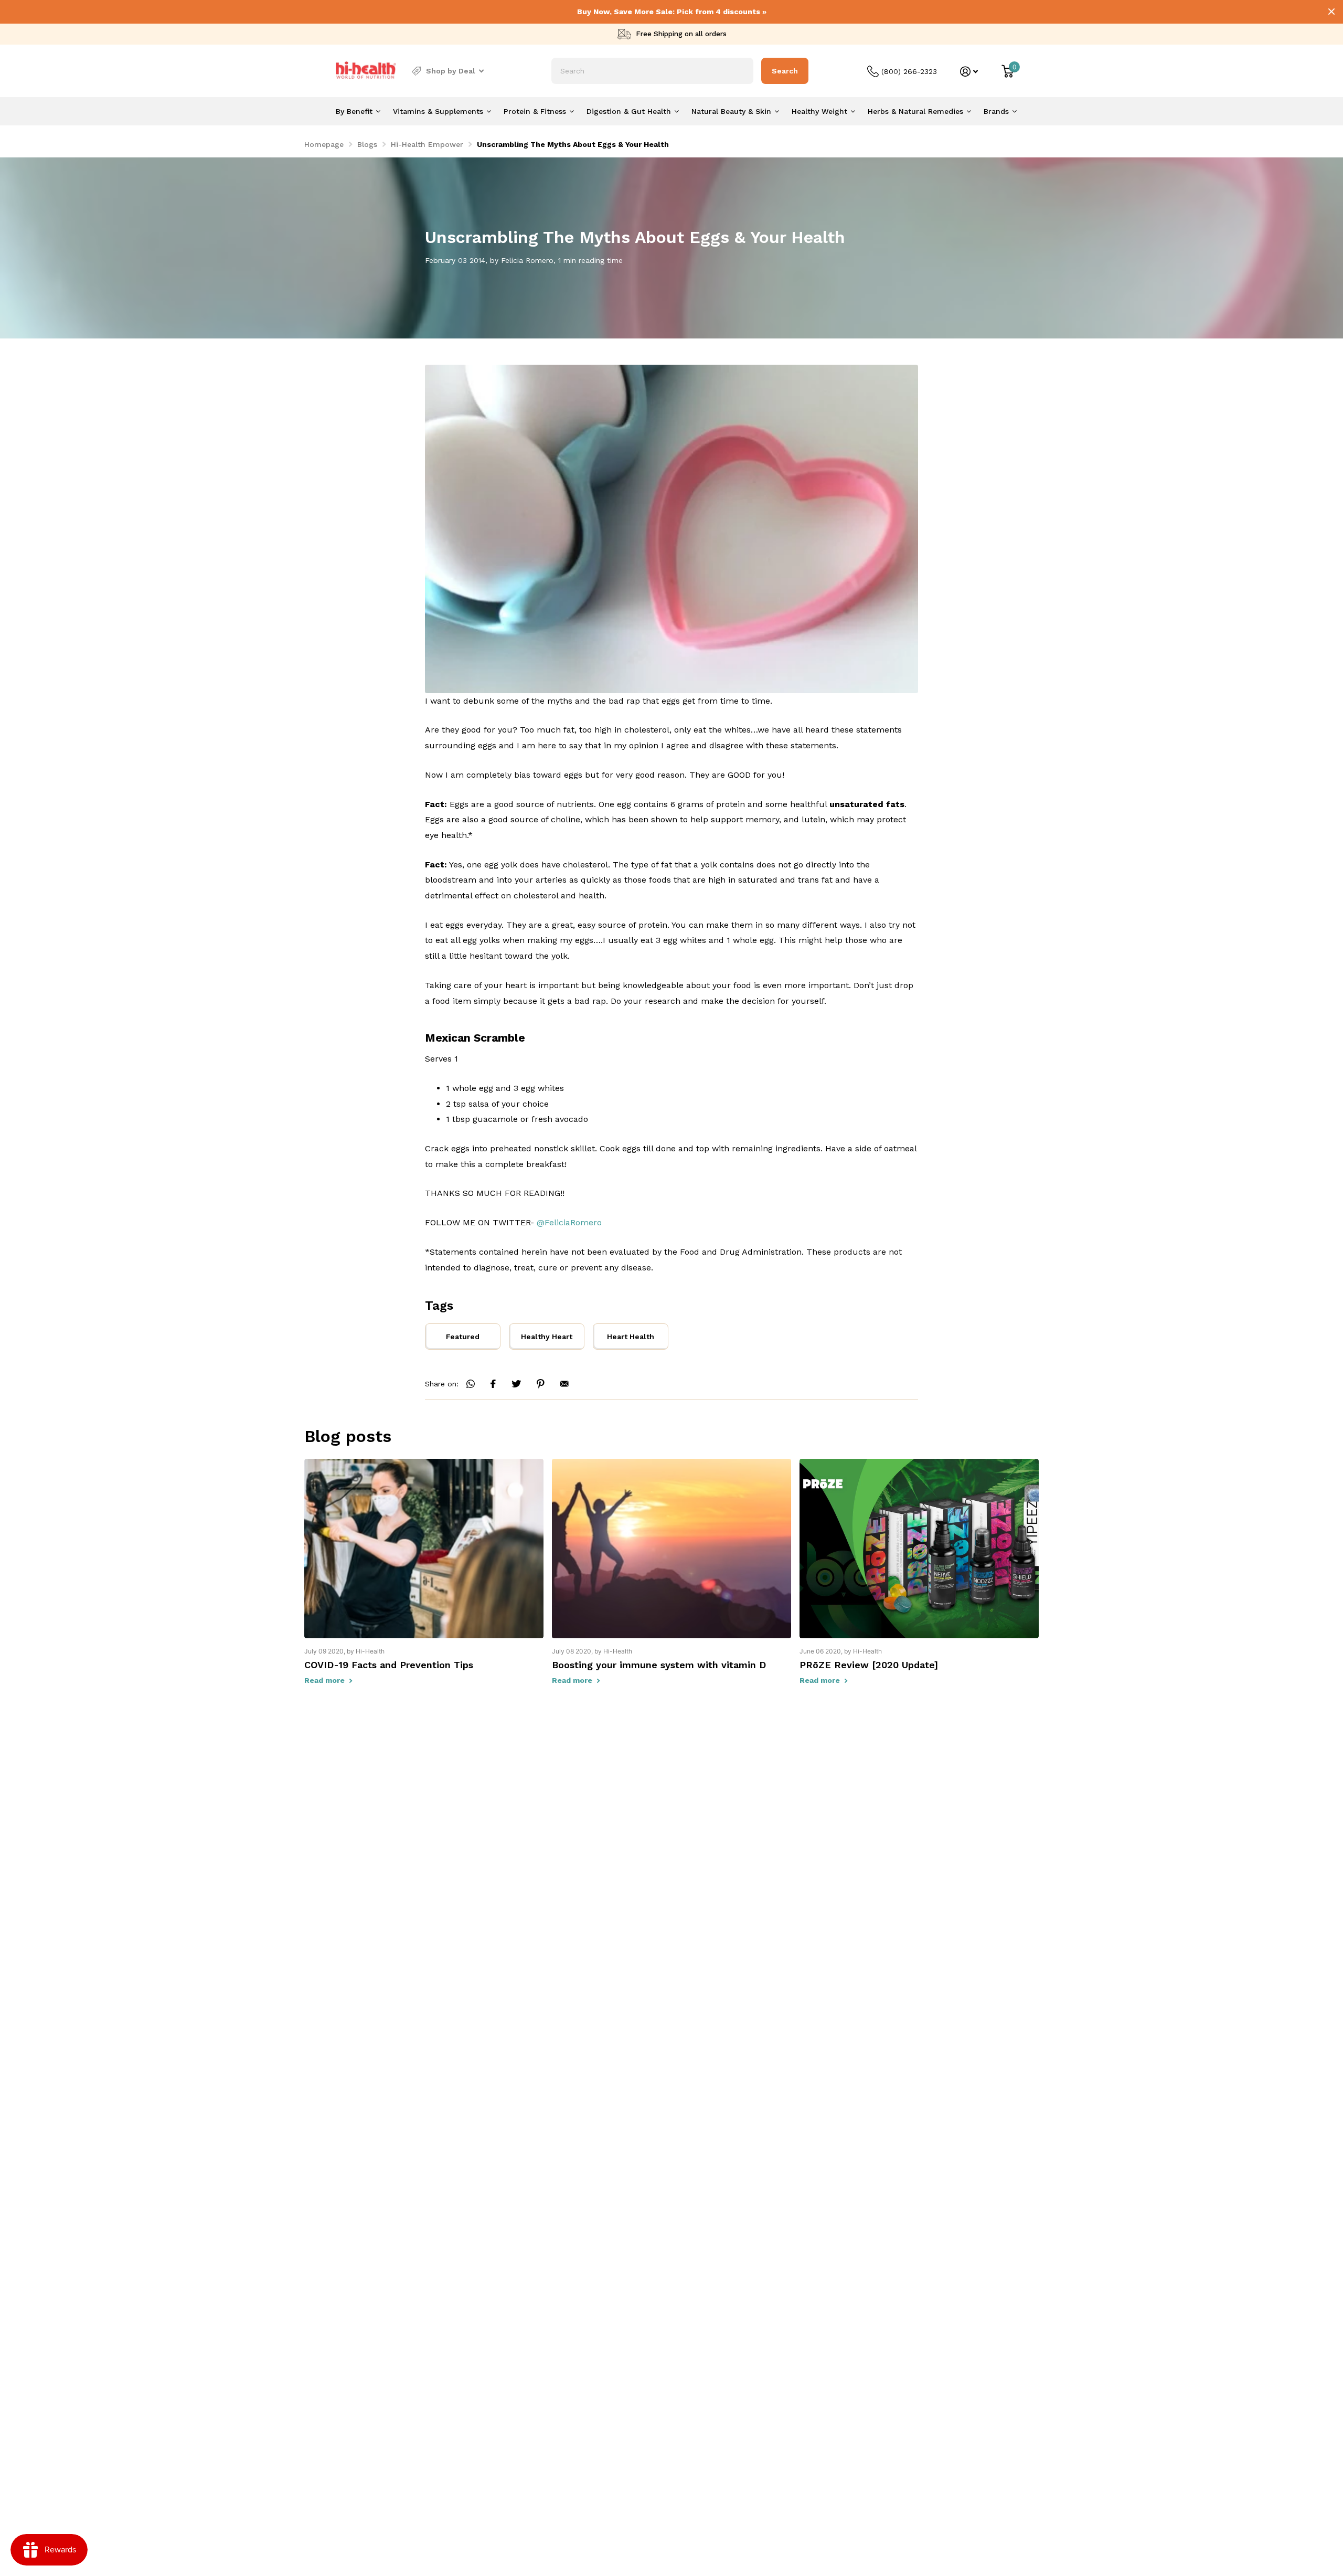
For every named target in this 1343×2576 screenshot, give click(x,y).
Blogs (367, 144)
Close (1331, 12)
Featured (463, 1337)
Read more (326, 1680)
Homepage (324, 144)
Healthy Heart (547, 1337)
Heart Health (631, 1337)
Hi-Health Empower (427, 144)
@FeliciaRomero (569, 1222)
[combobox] (652, 71)
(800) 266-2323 (909, 71)
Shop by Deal (451, 71)
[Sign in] (969, 72)
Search (785, 71)
